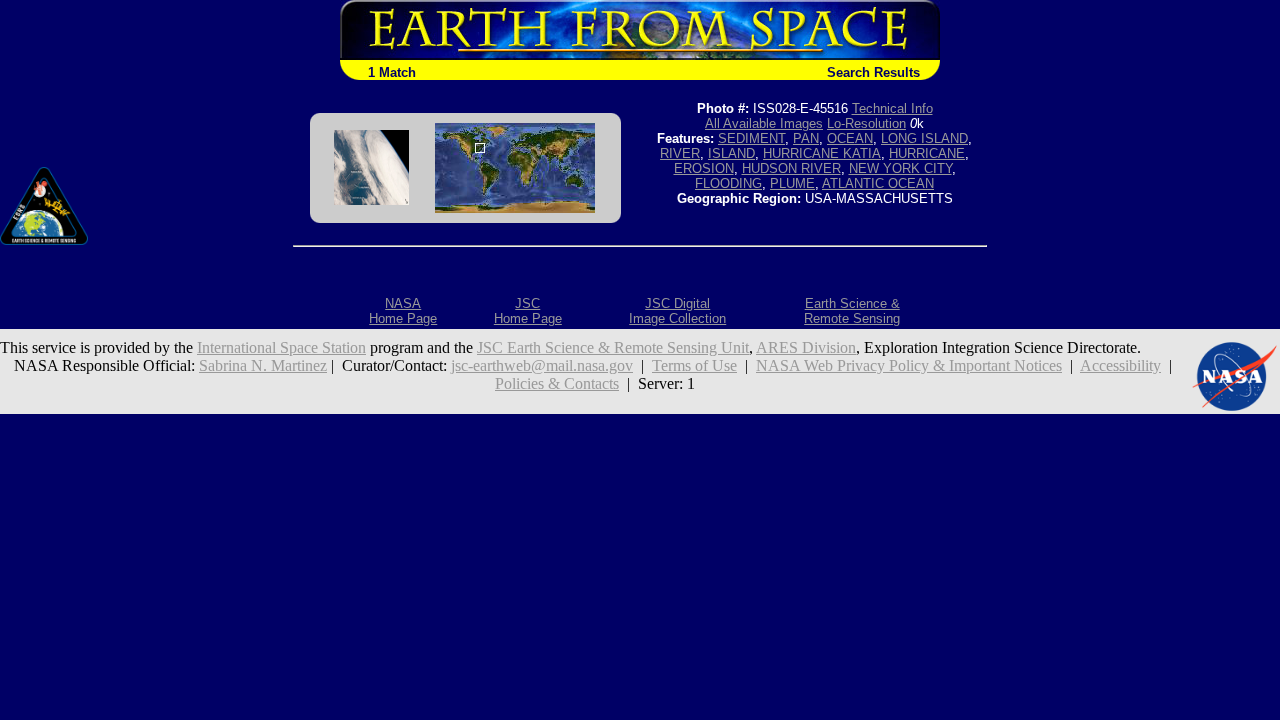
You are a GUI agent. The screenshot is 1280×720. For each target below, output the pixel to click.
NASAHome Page (403, 311)
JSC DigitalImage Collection (677, 311)
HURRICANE (927, 153)
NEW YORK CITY (900, 168)
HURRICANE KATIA (822, 153)
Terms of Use (694, 365)
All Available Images (764, 123)
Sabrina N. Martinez (263, 365)
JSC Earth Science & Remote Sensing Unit (613, 347)
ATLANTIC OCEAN (878, 183)
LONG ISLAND (924, 138)
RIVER (680, 153)
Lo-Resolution (866, 123)
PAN (806, 138)
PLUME (792, 183)
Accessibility (1120, 365)
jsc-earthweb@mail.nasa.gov (542, 365)
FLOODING (728, 183)
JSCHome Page (528, 311)
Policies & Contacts (557, 383)
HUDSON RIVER (791, 168)
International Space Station (281, 347)
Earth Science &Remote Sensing (852, 311)
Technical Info (892, 108)
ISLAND (731, 153)
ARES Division (806, 347)
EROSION (704, 168)
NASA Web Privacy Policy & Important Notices (909, 365)
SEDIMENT (751, 138)
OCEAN (850, 138)
